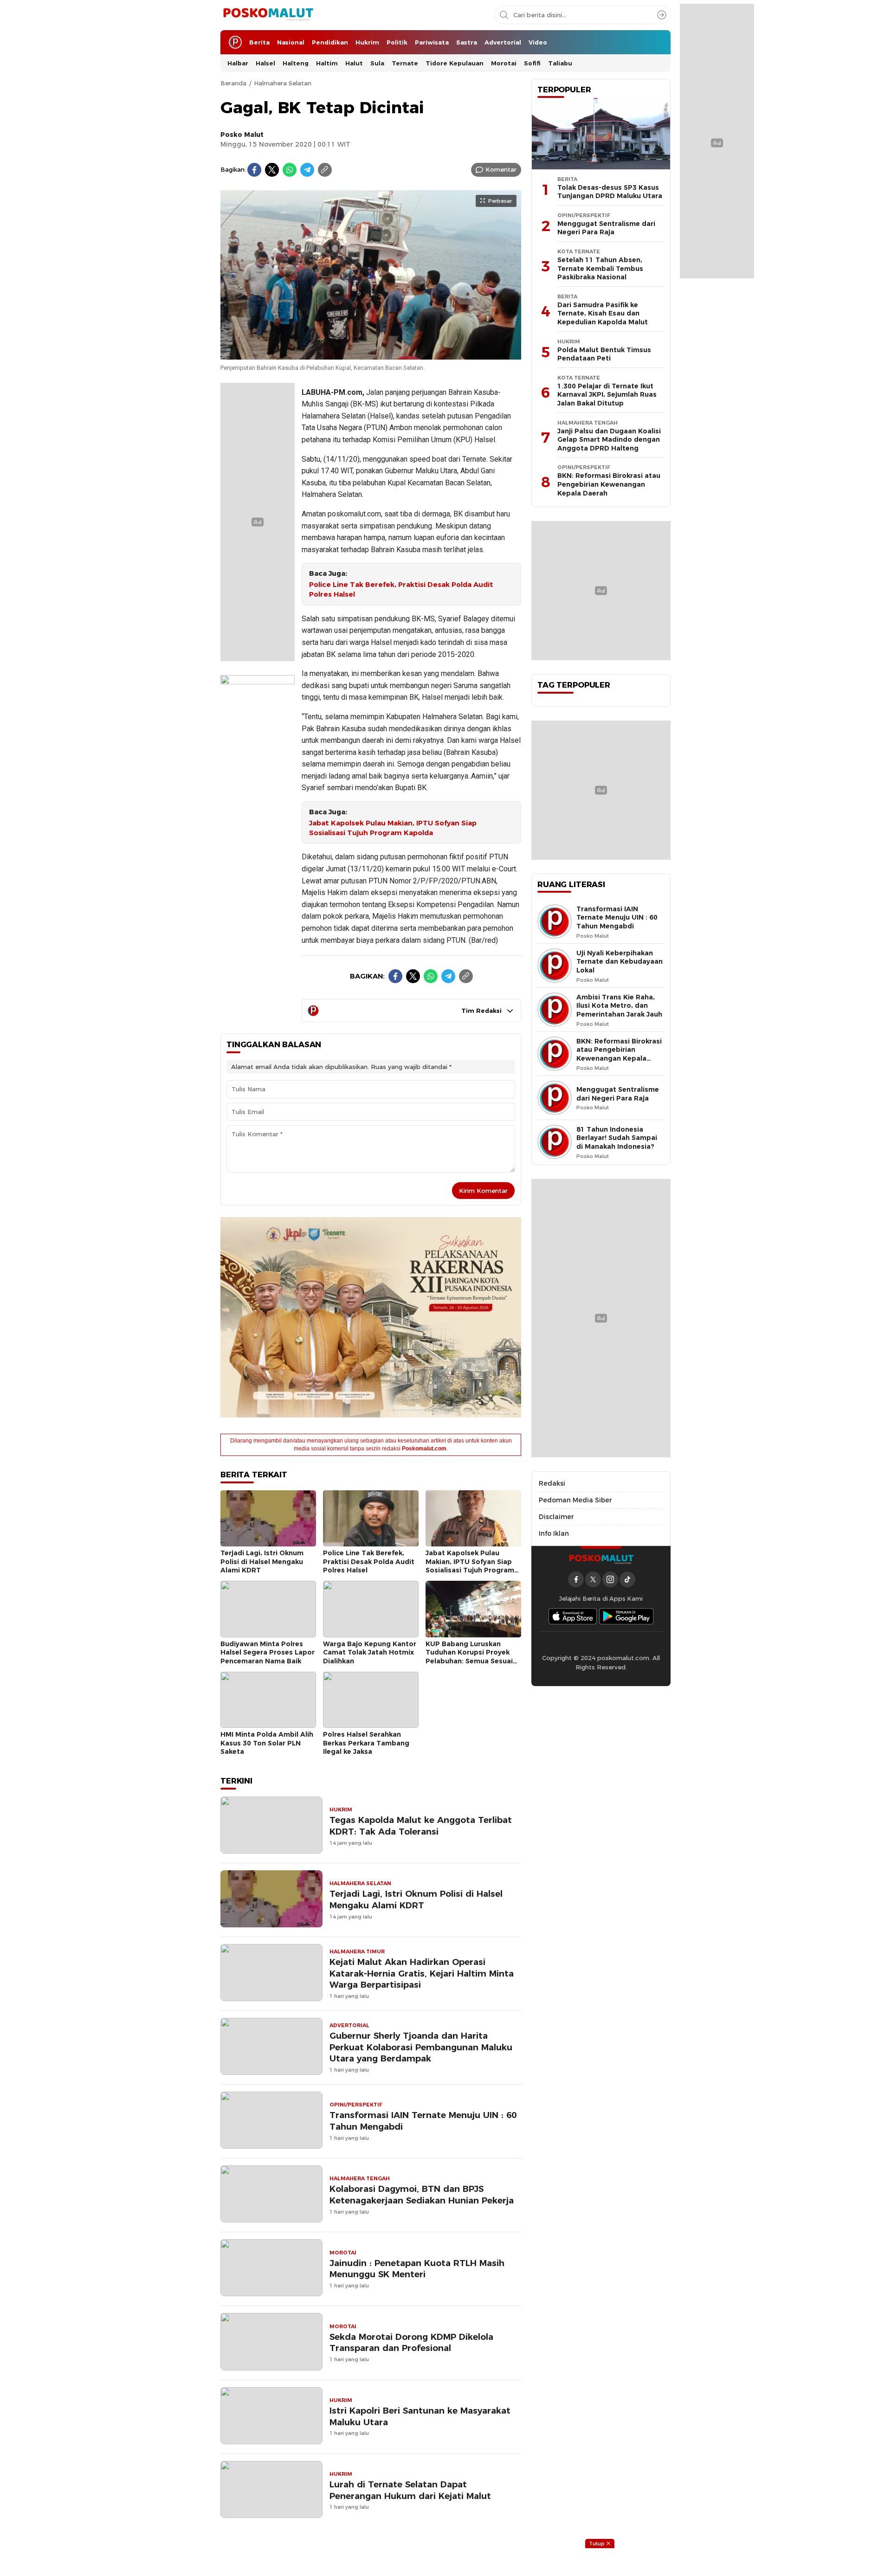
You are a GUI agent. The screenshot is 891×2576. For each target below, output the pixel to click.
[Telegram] (307, 170)
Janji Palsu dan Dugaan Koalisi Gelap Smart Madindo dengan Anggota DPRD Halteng (609, 440)
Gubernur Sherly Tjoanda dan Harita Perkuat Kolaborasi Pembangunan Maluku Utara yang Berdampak (421, 2047)
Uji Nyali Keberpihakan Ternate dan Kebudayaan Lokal (620, 962)
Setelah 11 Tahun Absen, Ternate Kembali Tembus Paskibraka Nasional (600, 268)
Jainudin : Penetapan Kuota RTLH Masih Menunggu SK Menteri (417, 2269)
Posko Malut (242, 135)
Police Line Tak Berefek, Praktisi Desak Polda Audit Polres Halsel (401, 589)
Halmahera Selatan (283, 83)
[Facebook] (254, 170)
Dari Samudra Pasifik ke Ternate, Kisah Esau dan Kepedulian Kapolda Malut (603, 313)
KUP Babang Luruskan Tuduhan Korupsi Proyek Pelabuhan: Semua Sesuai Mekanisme (469, 1657)
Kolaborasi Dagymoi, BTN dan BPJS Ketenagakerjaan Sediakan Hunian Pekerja (422, 2195)
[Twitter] (272, 170)
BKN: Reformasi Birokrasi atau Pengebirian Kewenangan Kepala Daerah (609, 484)
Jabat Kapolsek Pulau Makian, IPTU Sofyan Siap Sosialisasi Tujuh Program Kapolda (393, 828)
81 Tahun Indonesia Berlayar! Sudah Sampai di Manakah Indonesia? (617, 1138)
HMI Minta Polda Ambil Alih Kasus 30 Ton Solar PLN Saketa (267, 1743)
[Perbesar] (371, 354)
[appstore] (573, 1616)
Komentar (501, 169)
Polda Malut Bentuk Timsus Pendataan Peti (604, 354)
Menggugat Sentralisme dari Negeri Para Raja (606, 228)
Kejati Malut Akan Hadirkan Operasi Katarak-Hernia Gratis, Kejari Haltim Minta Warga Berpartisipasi (422, 1974)
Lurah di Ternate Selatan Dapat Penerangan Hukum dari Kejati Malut (410, 2490)
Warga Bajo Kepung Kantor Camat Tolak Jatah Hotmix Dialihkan (370, 1652)
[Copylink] (325, 170)
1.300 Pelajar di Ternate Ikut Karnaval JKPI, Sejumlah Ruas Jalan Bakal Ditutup (607, 395)
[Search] (662, 15)
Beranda (233, 83)
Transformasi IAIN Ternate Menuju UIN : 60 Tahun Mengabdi (423, 2121)
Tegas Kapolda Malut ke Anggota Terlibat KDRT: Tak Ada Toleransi (421, 1826)
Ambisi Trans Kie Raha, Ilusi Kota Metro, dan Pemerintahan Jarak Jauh (619, 1006)
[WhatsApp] (290, 170)
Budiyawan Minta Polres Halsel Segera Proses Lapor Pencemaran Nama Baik (268, 1652)
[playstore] (626, 1616)
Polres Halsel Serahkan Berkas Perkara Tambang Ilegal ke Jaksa (366, 1743)
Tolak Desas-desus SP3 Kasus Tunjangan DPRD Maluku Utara (610, 192)
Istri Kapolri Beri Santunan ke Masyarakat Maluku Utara (420, 2416)
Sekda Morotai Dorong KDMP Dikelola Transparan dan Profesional (411, 2343)
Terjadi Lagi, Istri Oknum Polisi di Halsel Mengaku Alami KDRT (262, 1562)
